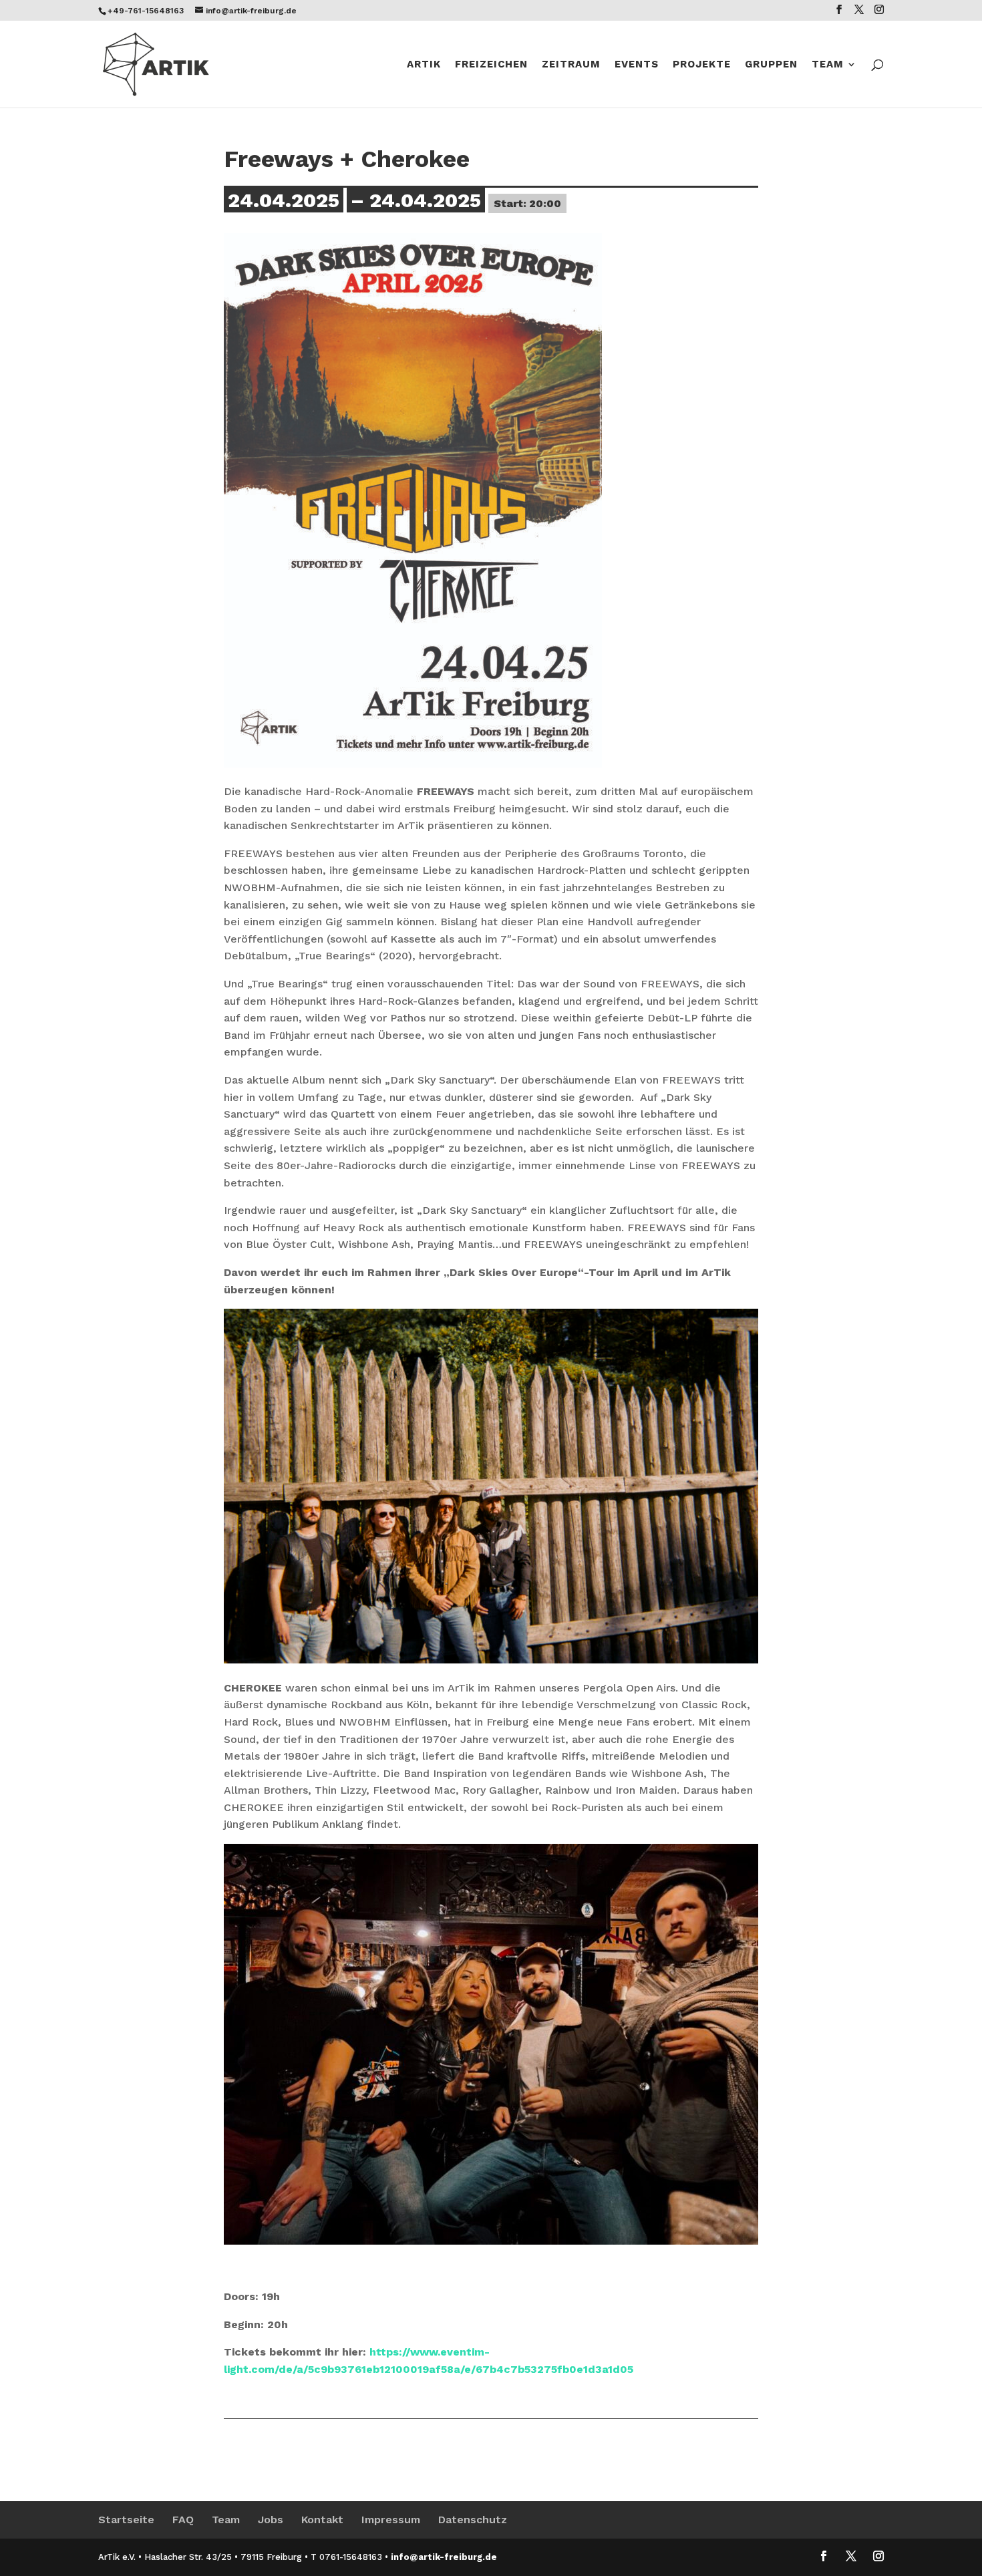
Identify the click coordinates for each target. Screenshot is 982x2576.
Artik (424, 65)
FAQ (183, 2520)
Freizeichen (491, 65)
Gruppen (771, 65)
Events (637, 65)
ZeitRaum (571, 65)
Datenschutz (473, 2520)
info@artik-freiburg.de (444, 2557)
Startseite (126, 2520)
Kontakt (322, 2520)
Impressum (391, 2520)
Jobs (271, 2520)
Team (828, 65)
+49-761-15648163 (146, 11)
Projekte (702, 65)
